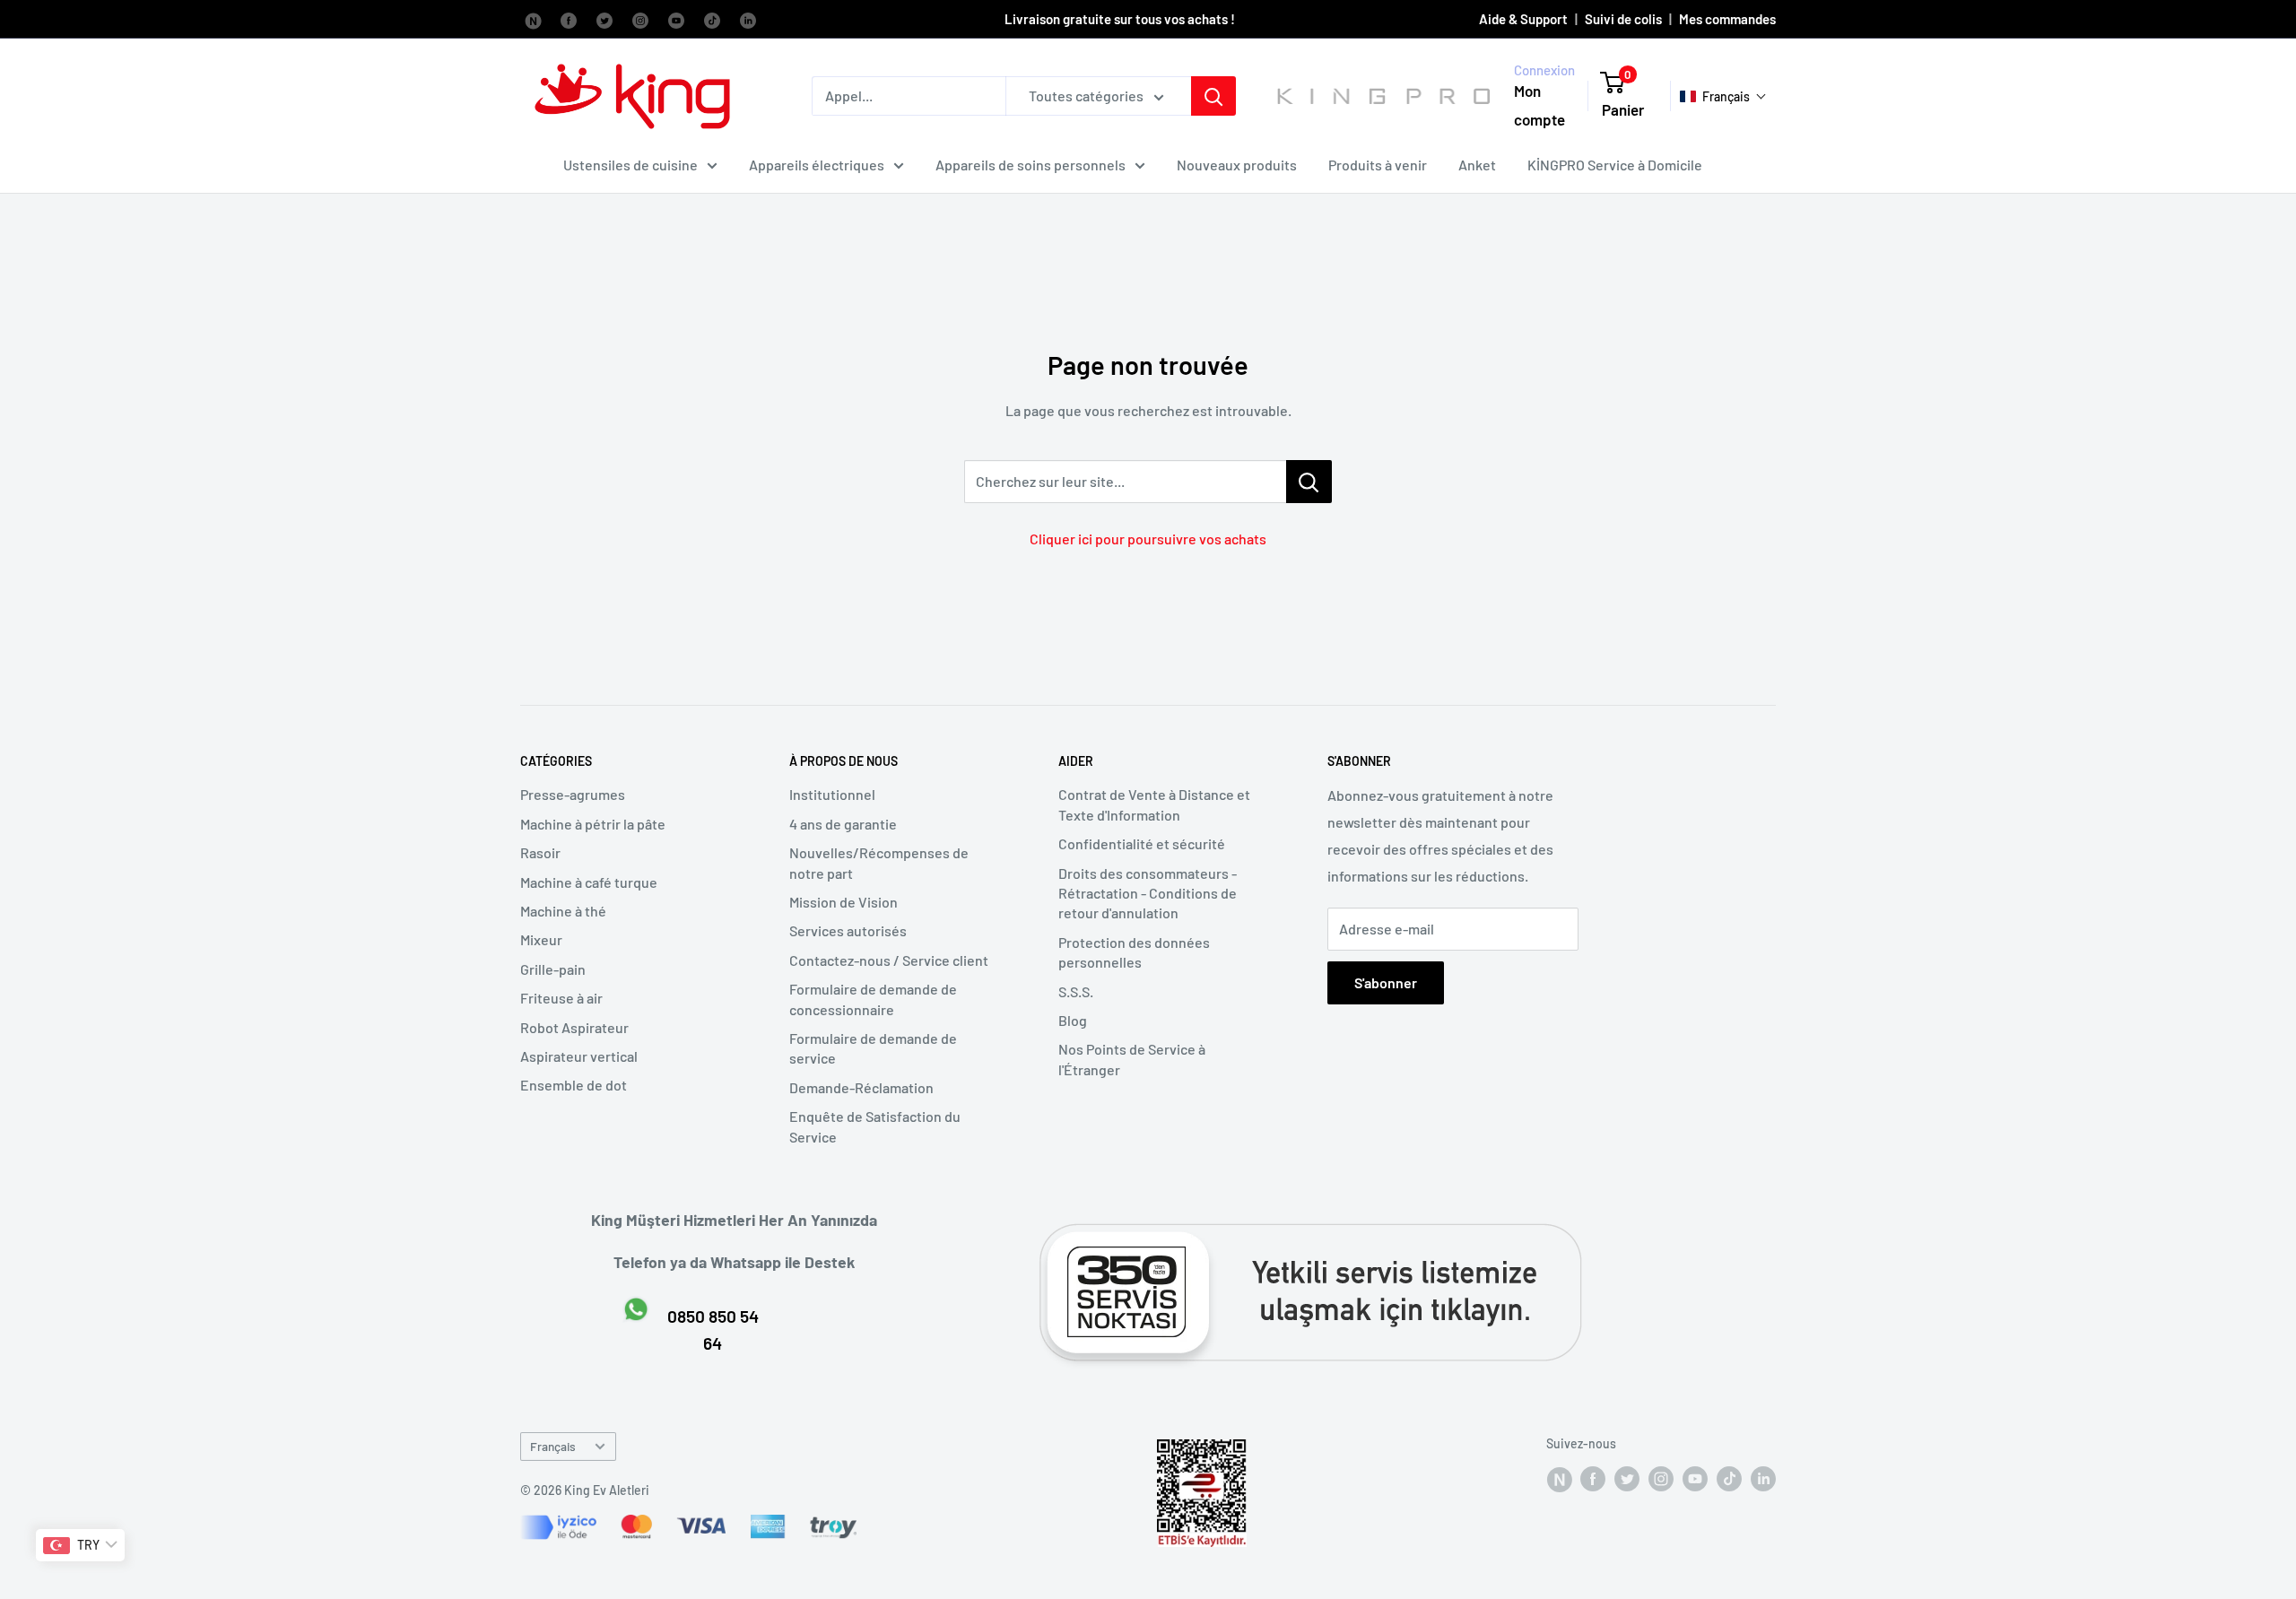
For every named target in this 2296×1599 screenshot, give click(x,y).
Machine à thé (563, 911)
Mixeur (541, 939)
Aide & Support (1523, 19)
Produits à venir (1378, 165)
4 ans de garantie (843, 824)
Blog (1073, 1020)
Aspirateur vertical (579, 1056)
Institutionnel (832, 794)
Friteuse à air (561, 998)
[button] (1723, 96)
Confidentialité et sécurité (1142, 843)
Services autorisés (848, 930)
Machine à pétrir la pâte (593, 824)
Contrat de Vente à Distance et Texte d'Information (1154, 804)
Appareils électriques (817, 165)
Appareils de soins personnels (1031, 165)
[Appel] (1213, 96)
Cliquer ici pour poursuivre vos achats (1148, 539)
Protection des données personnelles (1134, 952)
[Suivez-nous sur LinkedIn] (748, 19)
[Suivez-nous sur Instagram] (640, 19)
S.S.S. (1076, 991)
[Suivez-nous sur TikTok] (712, 19)
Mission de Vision (844, 902)
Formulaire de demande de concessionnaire (873, 999)
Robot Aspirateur (574, 1027)
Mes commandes (1727, 19)
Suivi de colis (1623, 19)
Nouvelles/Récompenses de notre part (879, 862)
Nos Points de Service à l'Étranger (1132, 1059)
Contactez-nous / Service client (889, 960)
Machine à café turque (589, 882)
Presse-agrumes (573, 794)
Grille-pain (553, 969)
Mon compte (1539, 106)
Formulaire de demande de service (873, 1048)
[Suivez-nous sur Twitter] (604, 19)
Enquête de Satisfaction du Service (875, 1126)
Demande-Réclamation (861, 1087)
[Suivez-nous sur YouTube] (676, 19)
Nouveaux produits (1237, 165)
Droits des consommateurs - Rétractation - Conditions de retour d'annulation (1148, 893)
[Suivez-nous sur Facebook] (533, 19)
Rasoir (540, 852)
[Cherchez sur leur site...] (1309, 482)
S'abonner (1386, 982)
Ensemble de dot (574, 1085)
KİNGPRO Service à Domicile (1615, 165)
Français (553, 1446)
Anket (1477, 165)
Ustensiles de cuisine (631, 165)
